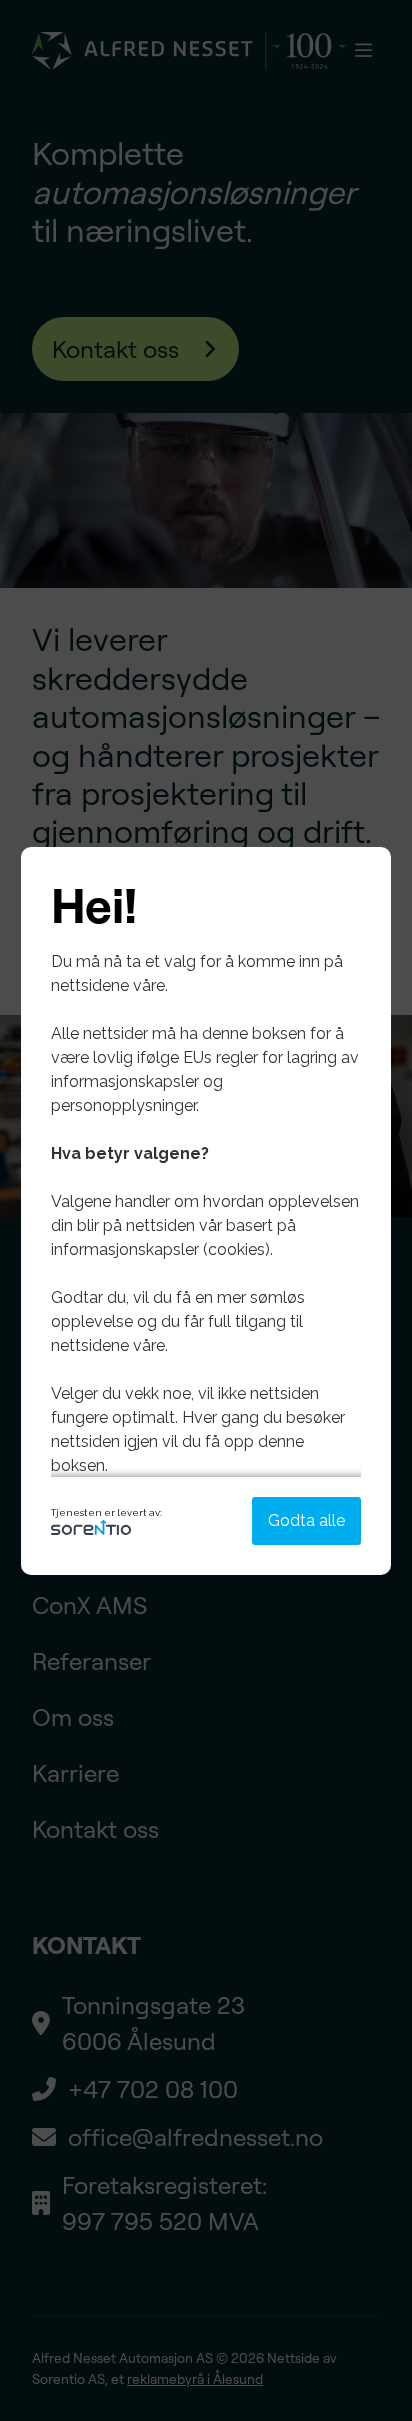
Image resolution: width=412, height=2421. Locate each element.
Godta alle (306, 1520)
